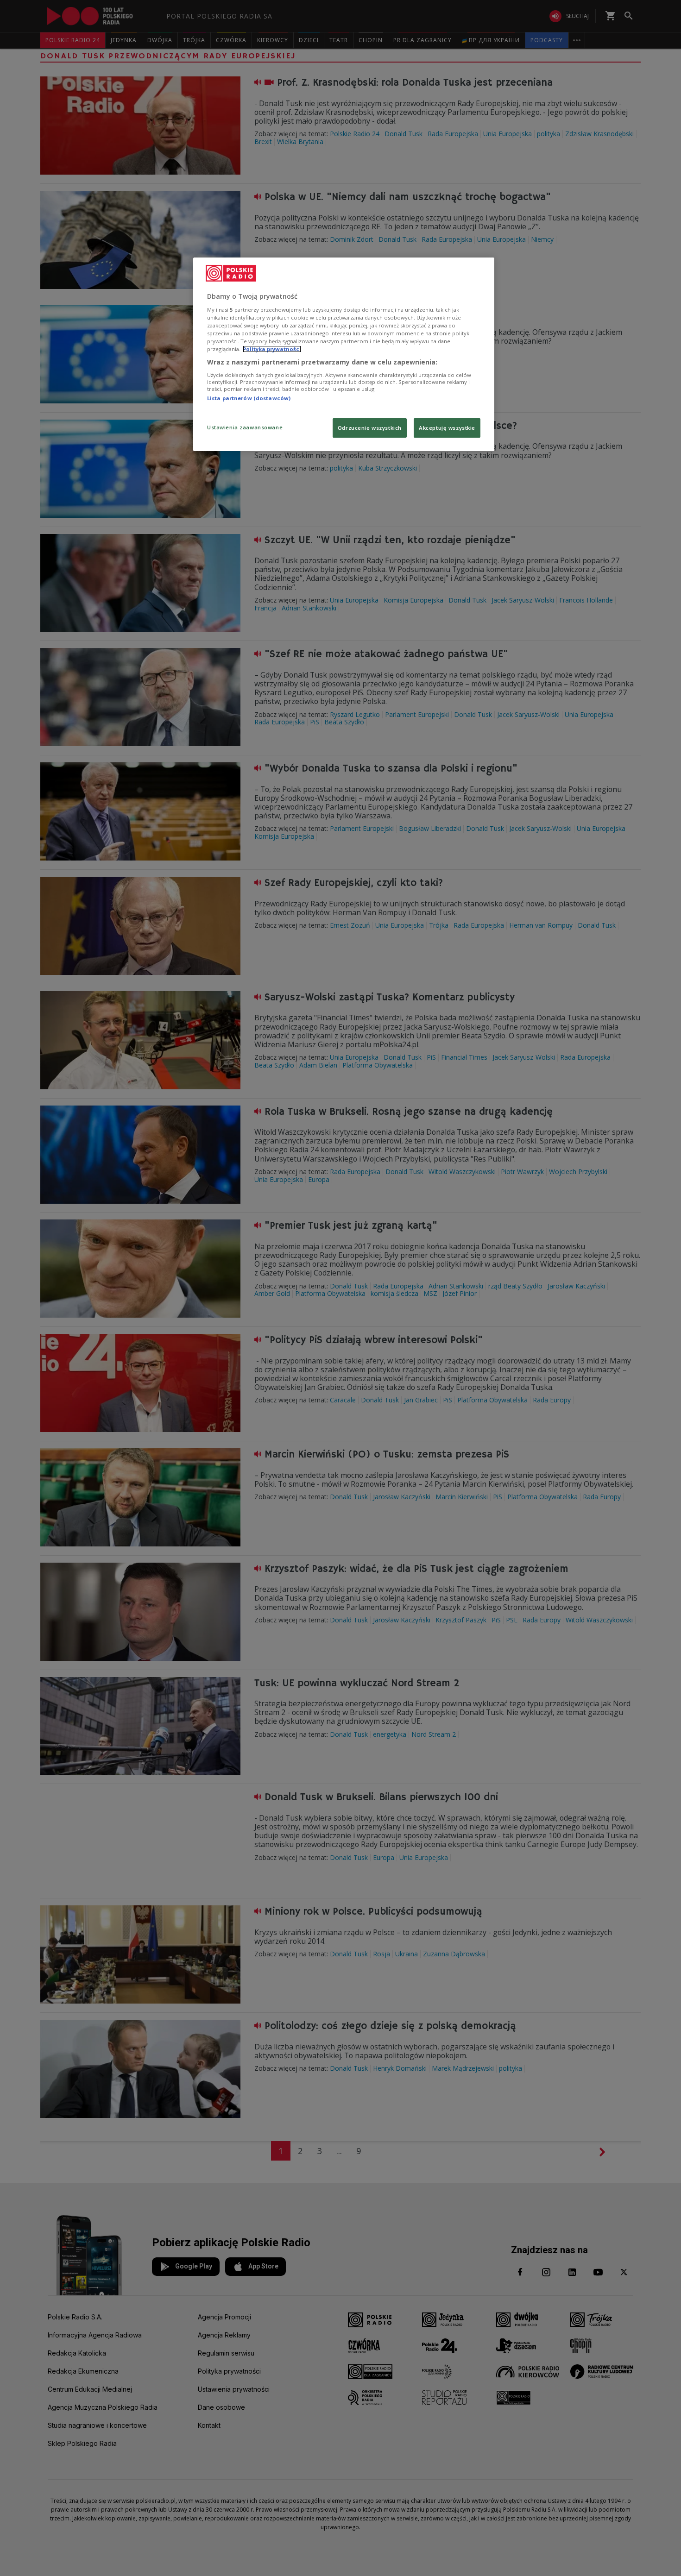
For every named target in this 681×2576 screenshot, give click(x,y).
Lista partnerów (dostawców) (249, 398)
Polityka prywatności (272, 349)
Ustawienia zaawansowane (245, 427)
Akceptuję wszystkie (447, 428)
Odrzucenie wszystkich (370, 428)
